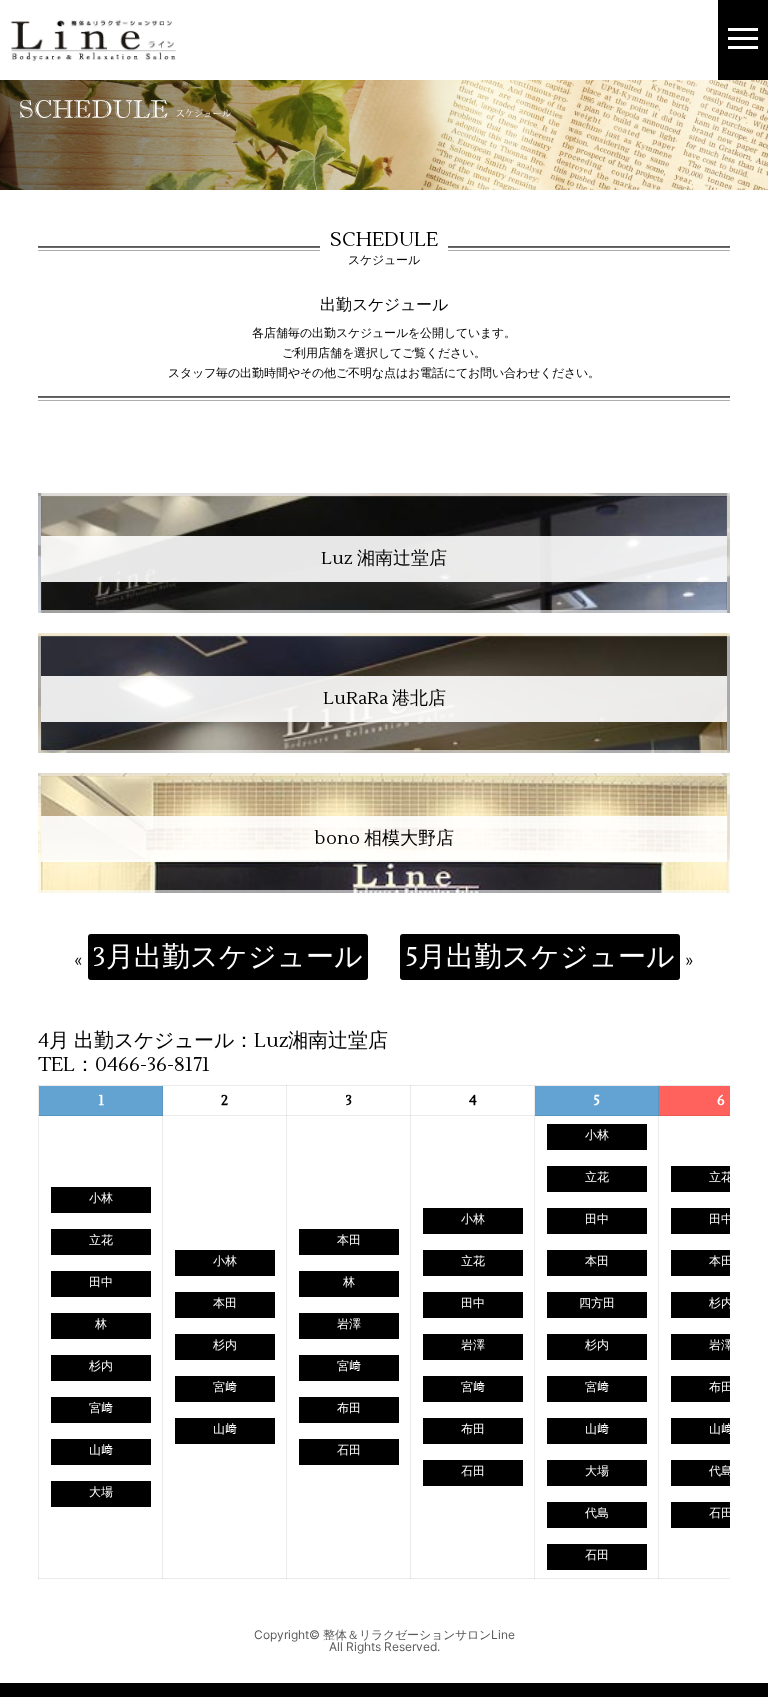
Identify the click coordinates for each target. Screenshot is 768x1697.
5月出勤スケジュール (540, 957)
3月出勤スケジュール (228, 957)
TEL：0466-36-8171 (124, 1065)
